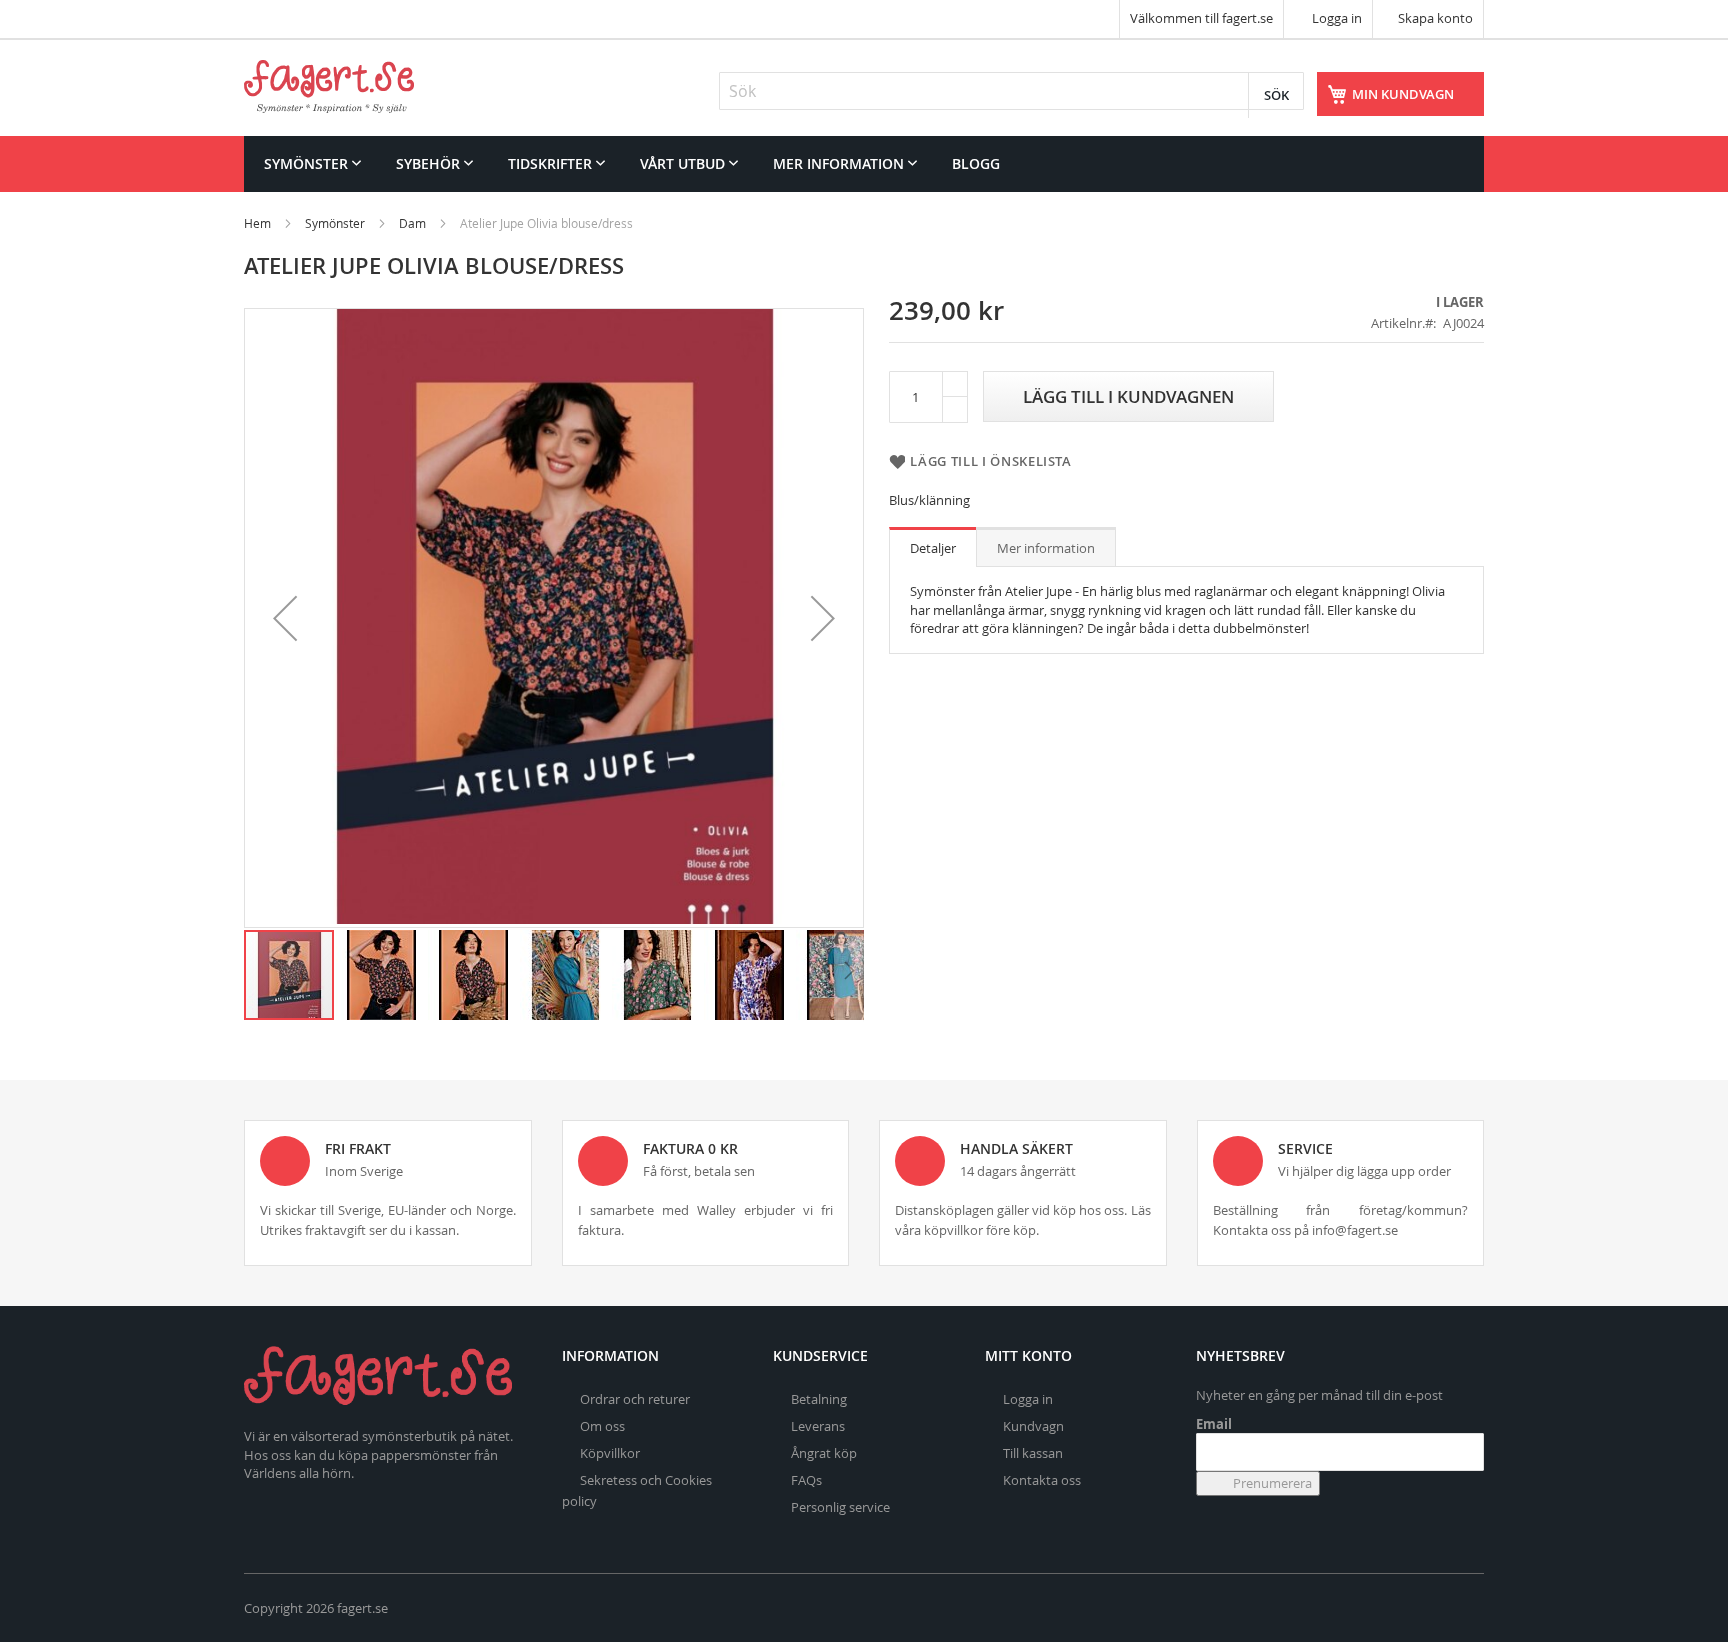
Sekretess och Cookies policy (637, 1490)
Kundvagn (1033, 1426)
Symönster (335, 223)
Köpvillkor (610, 1453)
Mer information (1046, 548)
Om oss (602, 1426)
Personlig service (840, 1507)
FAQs (806, 1480)
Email (1214, 1424)
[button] (285, 618)
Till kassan (1033, 1453)
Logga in (1335, 18)
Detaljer (933, 548)
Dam (412, 223)
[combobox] (1011, 91)
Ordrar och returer (635, 1399)
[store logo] (329, 86)
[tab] (933, 547)
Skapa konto (1435, 18)
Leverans (818, 1426)
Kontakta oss (1042, 1480)
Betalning (819, 1399)
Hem (257, 223)
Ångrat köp (824, 1453)
